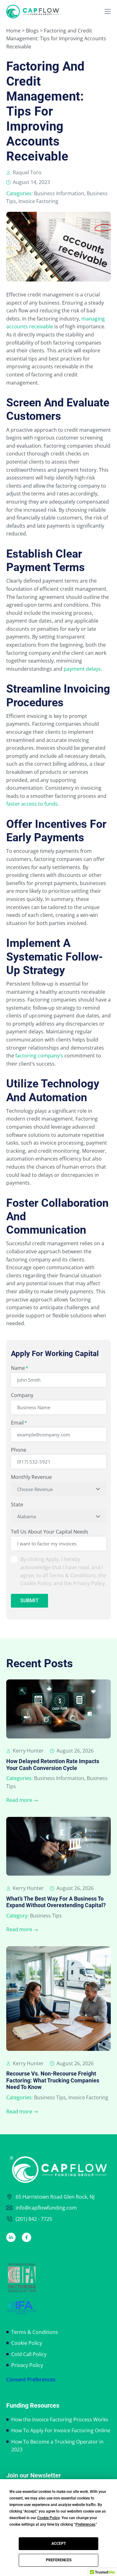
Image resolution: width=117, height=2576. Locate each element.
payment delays (82, 669)
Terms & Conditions (35, 2332)
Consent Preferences (31, 2380)
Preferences (59, 2560)
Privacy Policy (27, 2365)
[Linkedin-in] (11, 2237)
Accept (59, 2544)
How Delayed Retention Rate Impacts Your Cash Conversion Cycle (53, 1765)
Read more (19, 1800)
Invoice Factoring (38, 201)
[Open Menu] (108, 12)
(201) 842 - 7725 (34, 2219)
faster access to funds (32, 804)
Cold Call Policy (29, 2354)
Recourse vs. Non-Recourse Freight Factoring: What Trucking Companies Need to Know (53, 2080)
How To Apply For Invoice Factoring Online (61, 2430)
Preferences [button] (85, 2524)
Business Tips (46, 1916)
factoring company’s (39, 1056)
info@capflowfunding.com (46, 2208)
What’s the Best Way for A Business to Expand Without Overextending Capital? (56, 1902)
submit (29, 1601)
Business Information (59, 193)
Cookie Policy (27, 2343)
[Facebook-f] (27, 2237)
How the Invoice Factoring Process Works (60, 2419)
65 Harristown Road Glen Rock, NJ (55, 2197)
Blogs (32, 31)
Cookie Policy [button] (48, 2518)
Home (13, 31)
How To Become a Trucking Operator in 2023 (57, 2446)
